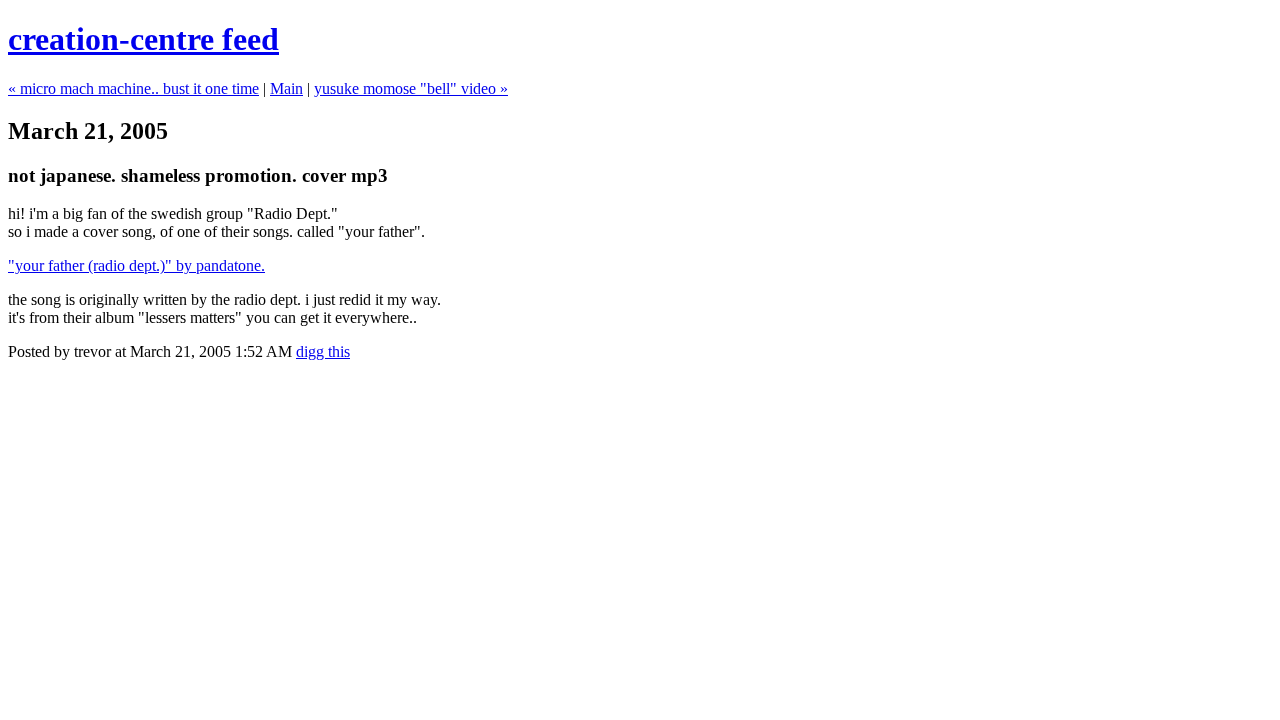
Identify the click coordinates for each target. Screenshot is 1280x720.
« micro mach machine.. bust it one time (133, 88)
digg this (323, 351)
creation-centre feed (143, 39)
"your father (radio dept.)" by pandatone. (136, 265)
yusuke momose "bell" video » (411, 88)
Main (286, 88)
